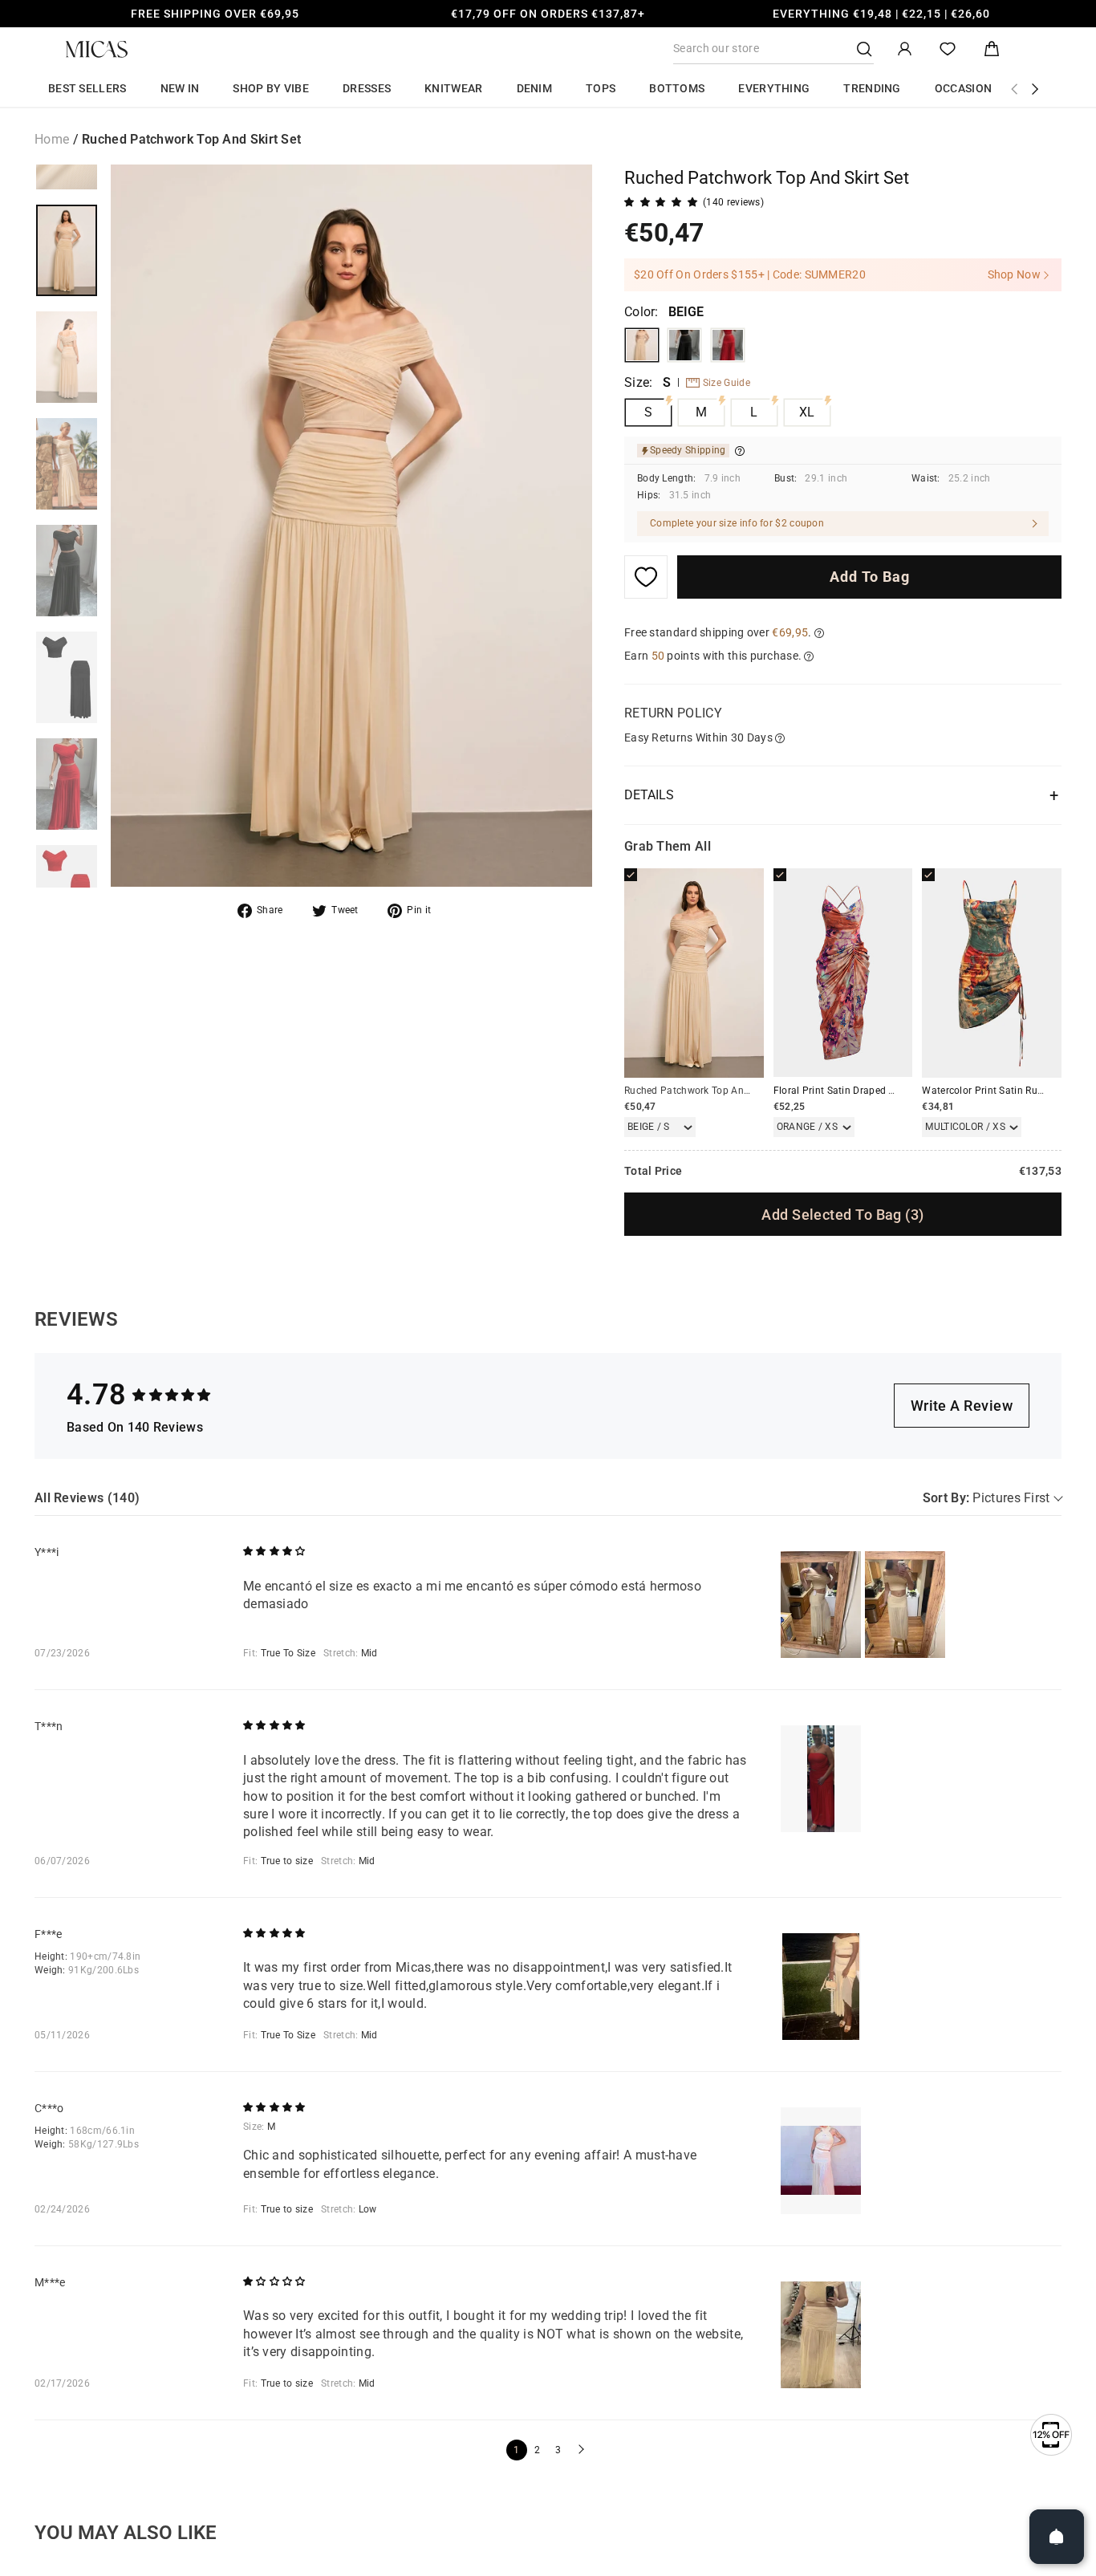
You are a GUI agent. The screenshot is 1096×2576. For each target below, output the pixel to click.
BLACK (684, 345)
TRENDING (872, 88)
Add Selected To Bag (842, 1215)
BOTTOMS (677, 88)
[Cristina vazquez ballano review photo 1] (821, 2161)
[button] (579, 2450)
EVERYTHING (774, 88)
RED (728, 345)
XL (807, 412)
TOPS (601, 88)
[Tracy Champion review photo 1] (821, 1779)
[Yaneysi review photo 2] (905, 1605)
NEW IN (180, 88)
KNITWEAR (453, 88)
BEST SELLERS (87, 88)
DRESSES (367, 88)
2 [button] (537, 2450)
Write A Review (962, 1406)
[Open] (1057, 2537)
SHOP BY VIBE (271, 88)
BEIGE (642, 345)
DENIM (535, 88)
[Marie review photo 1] (821, 2335)
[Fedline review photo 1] (821, 1987)
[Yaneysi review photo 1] (821, 1605)
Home (52, 139)
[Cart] (992, 49)
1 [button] (516, 2450)
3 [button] (558, 2450)
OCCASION (963, 88)
